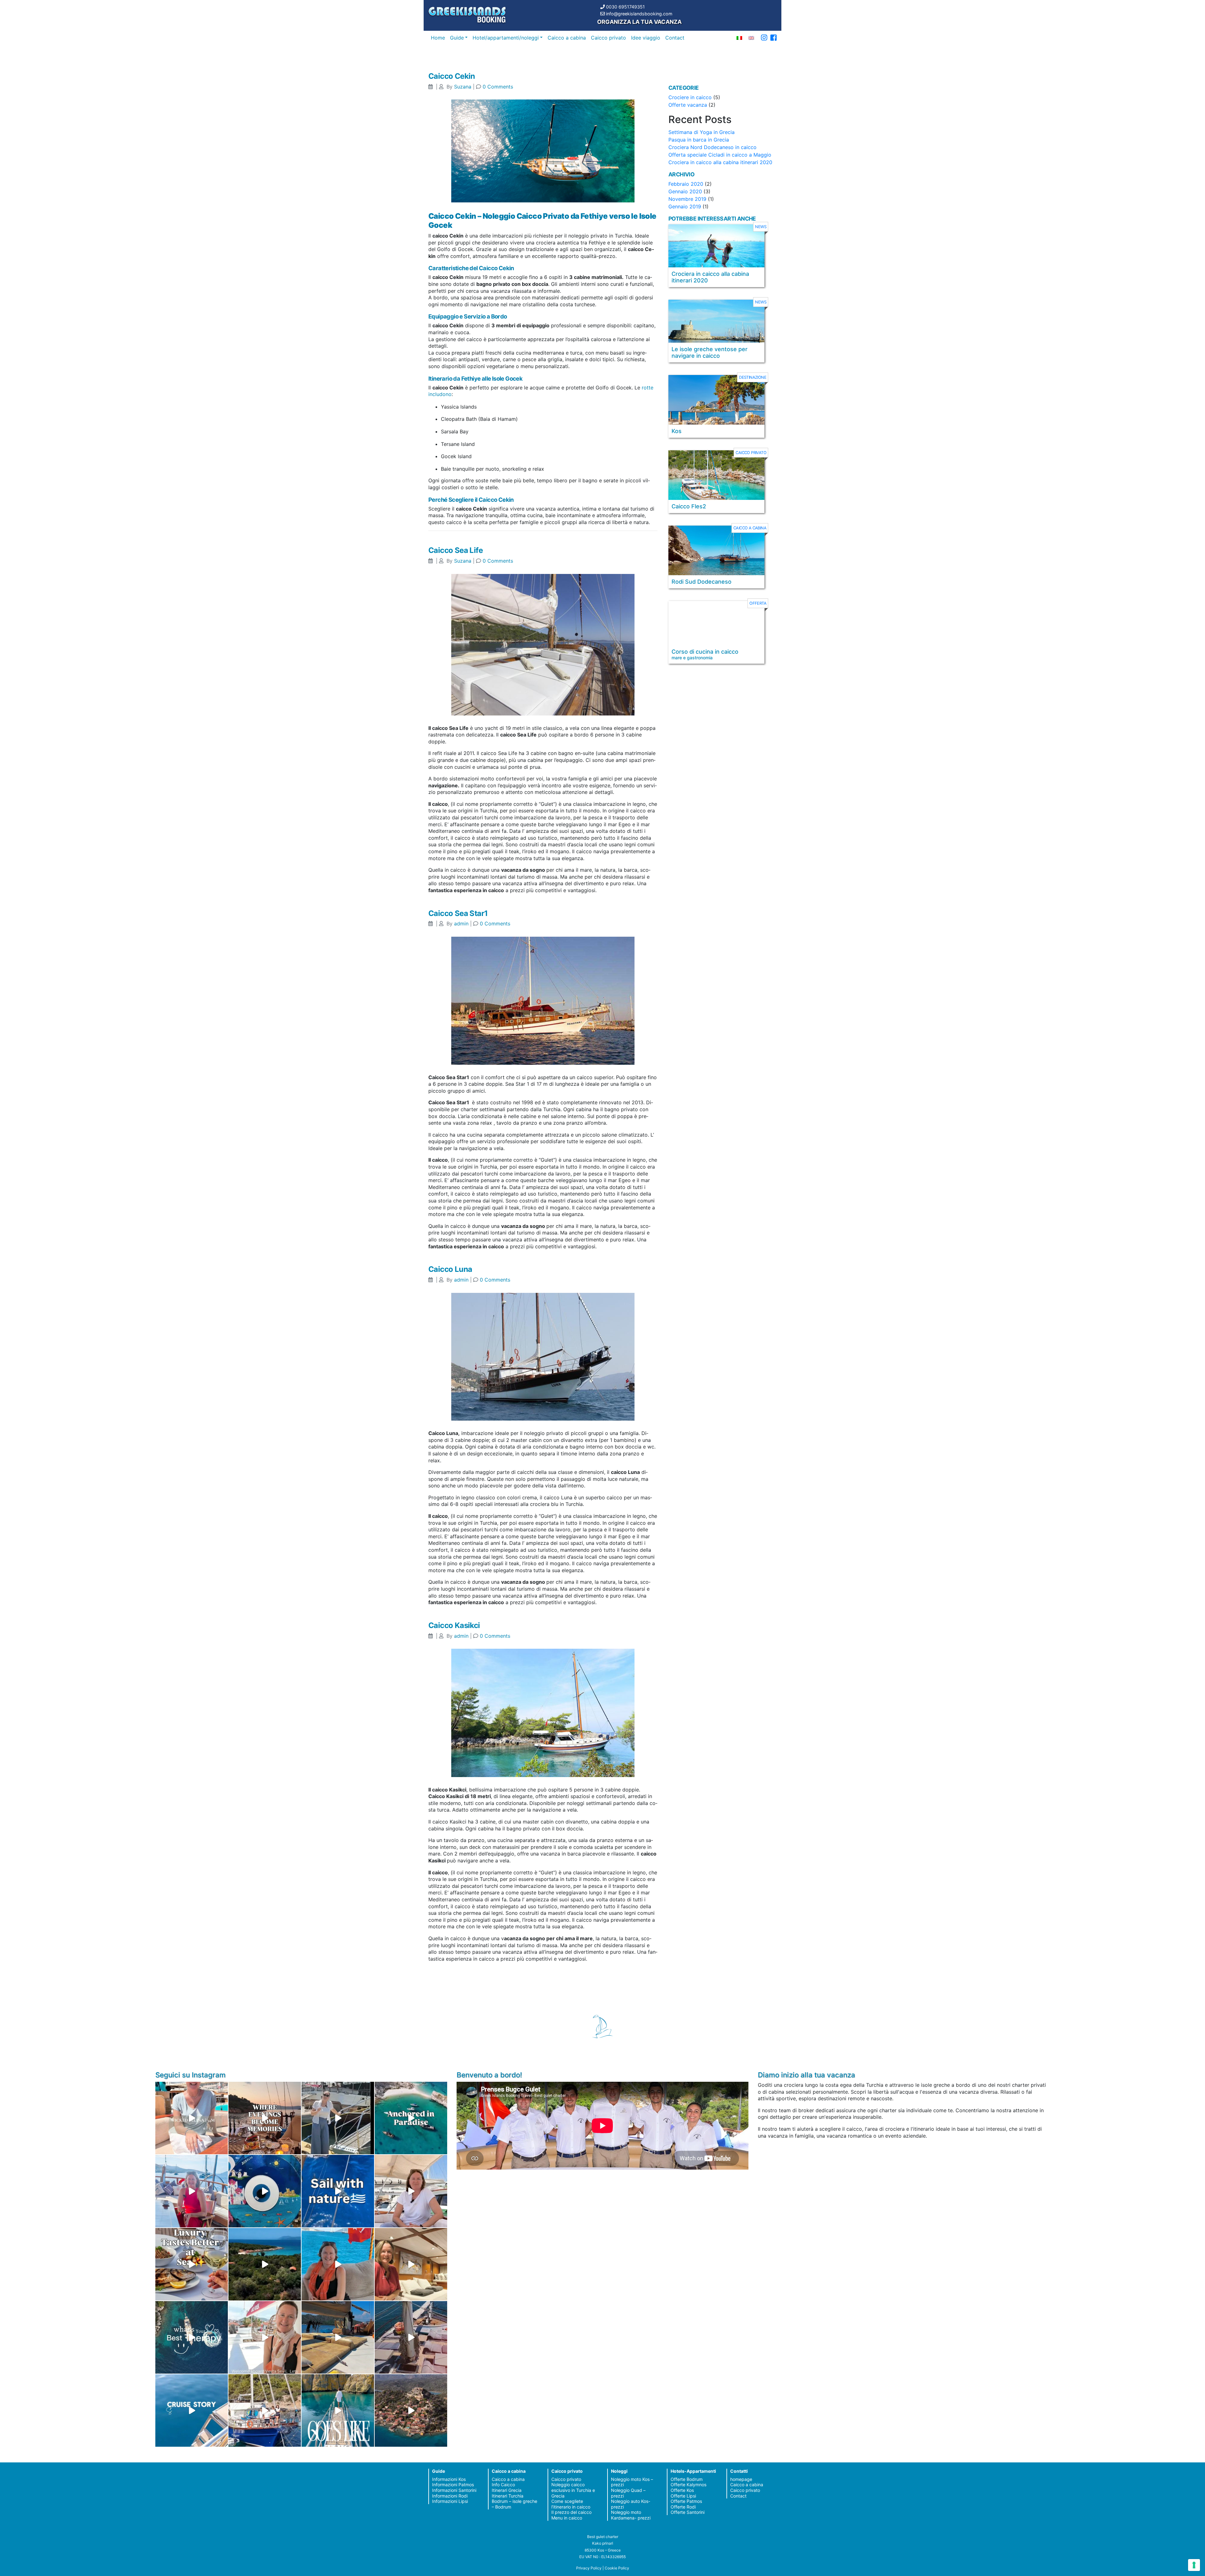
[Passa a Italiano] (739, 37)
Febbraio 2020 (686, 184)
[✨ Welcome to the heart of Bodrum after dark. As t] (265, 2191)
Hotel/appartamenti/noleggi (506, 38)
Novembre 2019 (687, 199)
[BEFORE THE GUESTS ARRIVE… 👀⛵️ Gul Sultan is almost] (338, 2118)
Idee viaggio (646, 38)
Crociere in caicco (690, 97)
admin (461, 924)
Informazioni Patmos (453, 2485)
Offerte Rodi (683, 2507)
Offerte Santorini (688, 2512)
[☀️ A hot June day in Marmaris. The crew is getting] (265, 2337)
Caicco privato (608, 38)
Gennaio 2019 (685, 206)
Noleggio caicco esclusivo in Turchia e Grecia (573, 2490)
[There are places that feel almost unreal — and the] (411, 2410)
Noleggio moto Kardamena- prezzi (631, 2515)
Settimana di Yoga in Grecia (702, 132)
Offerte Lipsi (683, 2496)
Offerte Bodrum (687, 2479)
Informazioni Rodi (450, 2496)
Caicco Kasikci (454, 1625)
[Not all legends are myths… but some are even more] (265, 2264)
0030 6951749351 (625, 7)
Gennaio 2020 (685, 191)
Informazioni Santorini (454, 2490)
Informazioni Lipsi (450, 2501)
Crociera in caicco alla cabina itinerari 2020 (720, 162)
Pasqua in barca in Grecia (699, 140)
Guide (457, 38)
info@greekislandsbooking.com (639, 14)
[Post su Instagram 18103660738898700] (338, 2410)
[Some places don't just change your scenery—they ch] (192, 2337)
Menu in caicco (567, 2518)
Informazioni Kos (449, 2479)
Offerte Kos (682, 2490)
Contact (675, 38)
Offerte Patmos (686, 2501)
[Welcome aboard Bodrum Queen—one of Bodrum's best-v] (411, 2264)
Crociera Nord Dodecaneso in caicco (712, 147)
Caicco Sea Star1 (458, 913)
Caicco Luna (450, 1269)
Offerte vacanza (688, 105)
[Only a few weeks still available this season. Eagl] (411, 2191)
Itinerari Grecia (507, 2490)
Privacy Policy (589, 2568)
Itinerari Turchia (508, 2496)
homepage (741, 2479)
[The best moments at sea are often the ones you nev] (338, 2191)
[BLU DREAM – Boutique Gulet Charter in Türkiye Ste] (338, 2337)
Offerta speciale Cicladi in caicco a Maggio (720, 155)
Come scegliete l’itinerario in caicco (571, 2504)
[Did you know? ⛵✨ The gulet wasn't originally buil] (411, 2337)
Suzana (463, 87)
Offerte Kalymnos (688, 2485)
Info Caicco (503, 2485)
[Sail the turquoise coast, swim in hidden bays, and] (192, 2410)
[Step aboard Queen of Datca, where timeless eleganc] (192, 2191)
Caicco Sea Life (455, 550)
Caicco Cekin (452, 76)
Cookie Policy (617, 2568)
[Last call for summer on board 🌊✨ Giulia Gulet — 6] (265, 2410)
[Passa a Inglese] (751, 37)
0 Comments (498, 87)
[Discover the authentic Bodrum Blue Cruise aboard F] (338, 2264)
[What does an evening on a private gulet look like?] (265, 2118)
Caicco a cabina (567, 38)
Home (438, 38)
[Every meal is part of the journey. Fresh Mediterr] (192, 2264)
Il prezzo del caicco (571, 2512)
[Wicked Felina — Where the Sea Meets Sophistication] (192, 2118)
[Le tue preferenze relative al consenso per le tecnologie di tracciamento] (1194, 2565)
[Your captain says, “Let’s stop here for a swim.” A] (411, 2118)
